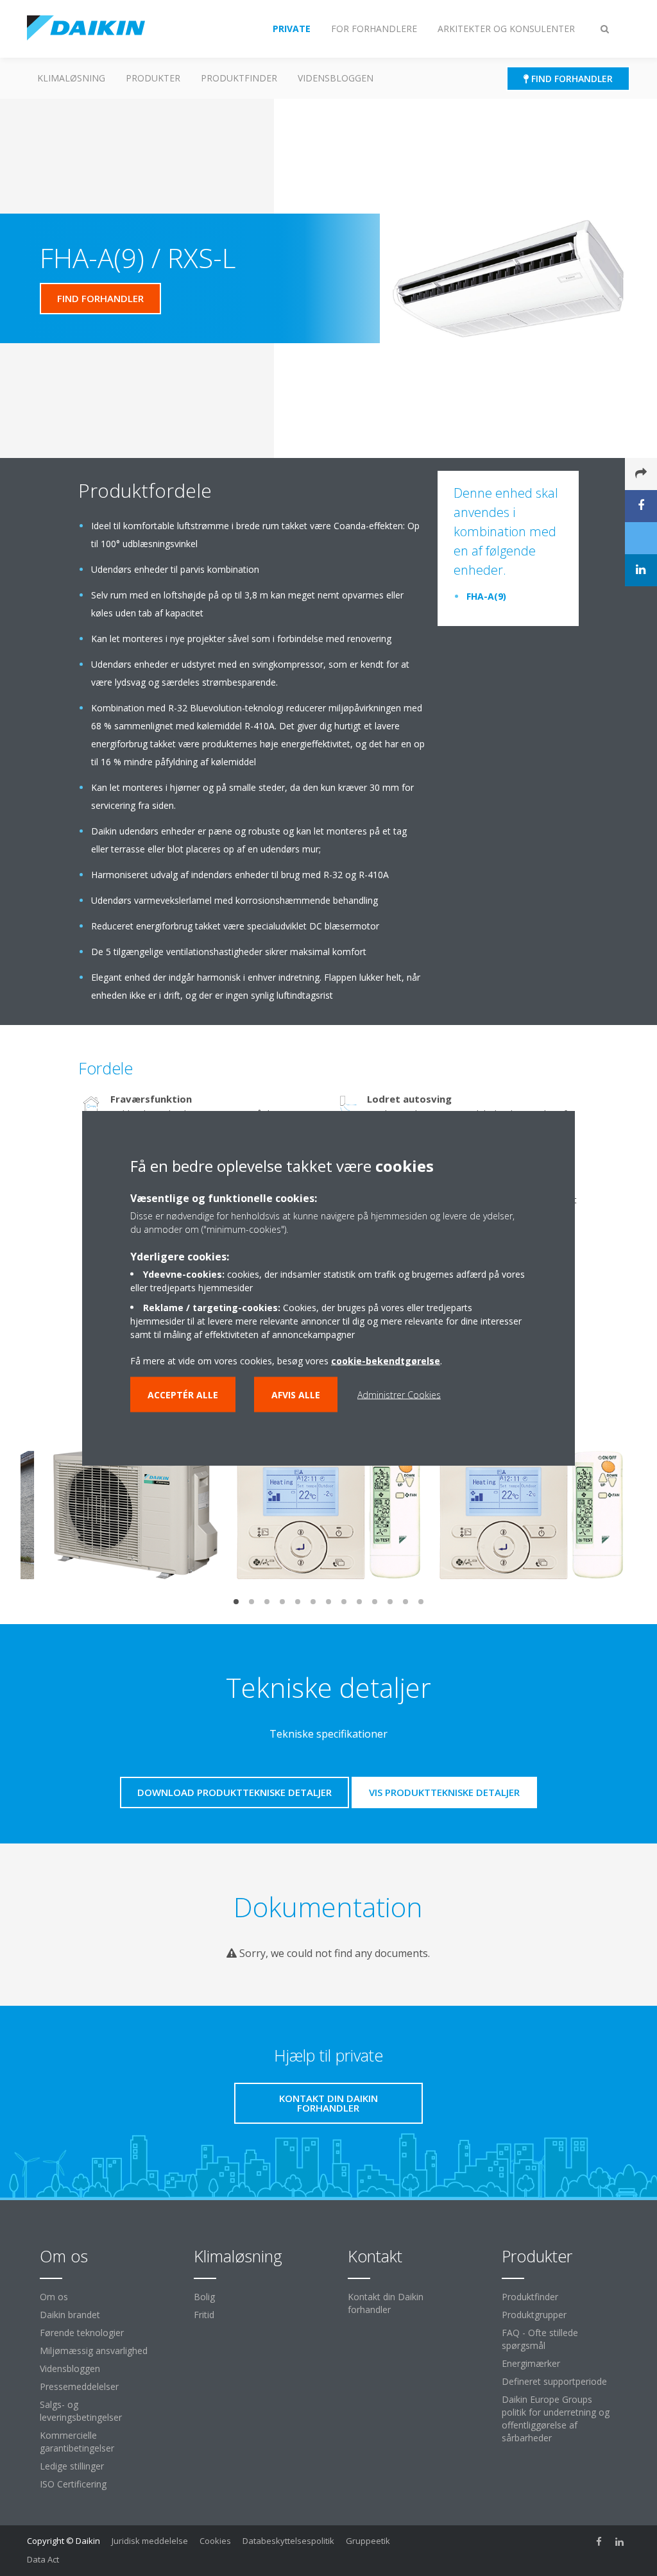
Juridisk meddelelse (150, 2541)
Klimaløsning (71, 78)
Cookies (215, 2541)
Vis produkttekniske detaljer (444, 1792)
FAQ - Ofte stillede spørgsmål (540, 2339)
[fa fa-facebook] (599, 2542)
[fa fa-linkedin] (620, 2542)
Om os (54, 2297)
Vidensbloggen (336, 78)
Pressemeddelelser (79, 2386)
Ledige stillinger (72, 2466)
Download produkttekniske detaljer (235, 1792)
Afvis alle (296, 1395)
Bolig (204, 2297)
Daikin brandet (70, 2315)
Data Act (43, 2559)
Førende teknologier (82, 2333)
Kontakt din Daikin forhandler (386, 2303)
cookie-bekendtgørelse (386, 1361)
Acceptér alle (183, 1395)
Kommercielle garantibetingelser (77, 2442)
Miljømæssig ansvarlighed (94, 2351)
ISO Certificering (73, 2484)
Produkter (153, 78)
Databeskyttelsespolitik (288, 2541)
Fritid (204, 2315)
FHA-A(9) (486, 596)
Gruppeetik (368, 2541)
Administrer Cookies (399, 1395)
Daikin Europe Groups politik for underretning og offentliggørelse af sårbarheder (556, 2419)
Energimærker (531, 2363)
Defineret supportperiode (554, 2381)
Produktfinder (239, 78)
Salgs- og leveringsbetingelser (81, 2411)
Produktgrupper (534, 2315)
